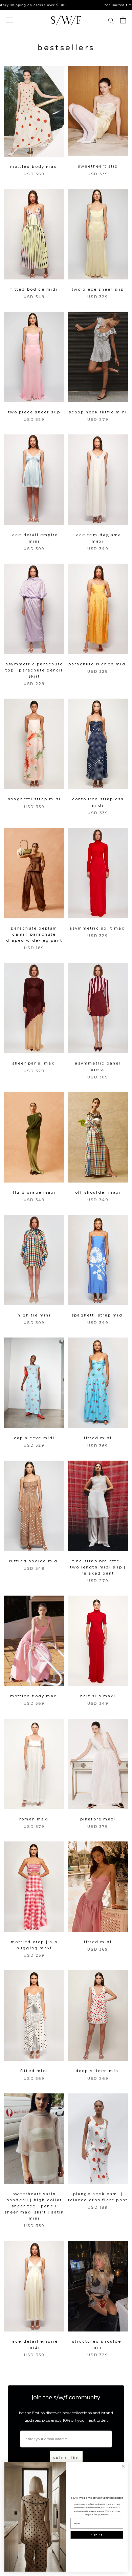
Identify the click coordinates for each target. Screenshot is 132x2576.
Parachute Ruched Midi (98, 664)
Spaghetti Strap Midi (34, 799)
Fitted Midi (98, 1438)
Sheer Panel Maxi (34, 1063)
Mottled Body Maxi (34, 167)
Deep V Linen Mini (98, 2071)
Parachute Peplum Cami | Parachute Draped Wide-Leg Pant (34, 934)
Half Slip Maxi (98, 1696)
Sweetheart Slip (98, 166)
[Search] (111, 20)
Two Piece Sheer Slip (98, 289)
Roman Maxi (34, 1819)
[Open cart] (123, 20)
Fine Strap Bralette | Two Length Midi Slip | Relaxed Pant (98, 1567)
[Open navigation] (9, 20)
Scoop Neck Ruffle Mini (98, 412)
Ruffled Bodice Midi (34, 1561)
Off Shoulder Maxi (98, 1192)
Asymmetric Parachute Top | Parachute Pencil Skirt (34, 670)
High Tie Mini (34, 1315)
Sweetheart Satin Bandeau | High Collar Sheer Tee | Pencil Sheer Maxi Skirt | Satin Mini (34, 2206)
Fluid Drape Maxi (34, 1192)
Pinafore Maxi (98, 1819)
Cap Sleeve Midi (34, 1438)
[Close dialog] (123, 2466)
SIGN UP (97, 2535)
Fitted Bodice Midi (34, 289)
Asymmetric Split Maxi (98, 928)
